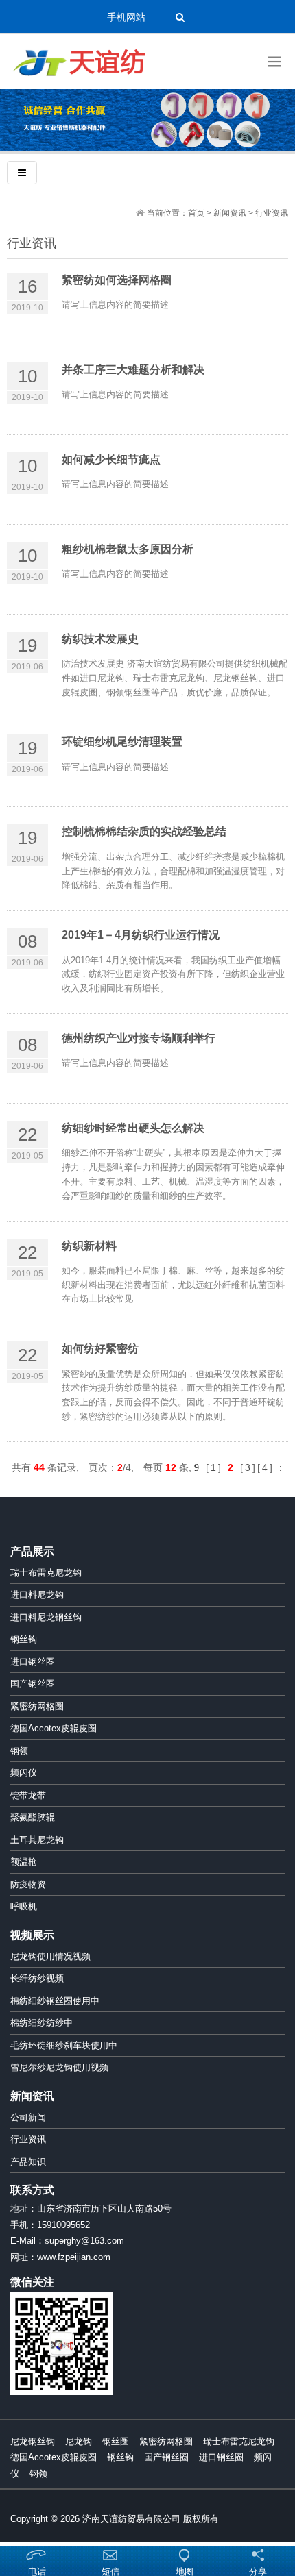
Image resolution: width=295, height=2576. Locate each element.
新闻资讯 (230, 213)
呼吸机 (24, 1906)
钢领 (19, 1751)
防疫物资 (28, 1884)
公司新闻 (28, 2117)
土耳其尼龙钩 (37, 1840)
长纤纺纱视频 (37, 1978)
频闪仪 (24, 1773)
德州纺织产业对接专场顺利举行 (139, 1038)
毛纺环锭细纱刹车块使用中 (64, 2045)
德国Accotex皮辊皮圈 (54, 1728)
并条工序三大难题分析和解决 (133, 370)
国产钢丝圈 (33, 1684)
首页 (196, 213)
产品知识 (28, 2162)
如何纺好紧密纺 (100, 1349)
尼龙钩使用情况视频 (50, 1956)
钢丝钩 (24, 1639)
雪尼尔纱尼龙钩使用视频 (59, 2067)
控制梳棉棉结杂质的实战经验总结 (144, 831)
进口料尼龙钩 (37, 1595)
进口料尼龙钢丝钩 (46, 1617)
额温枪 (24, 1862)
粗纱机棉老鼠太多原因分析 (128, 549)
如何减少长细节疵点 (111, 459)
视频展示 (32, 1935)
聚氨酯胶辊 (33, 1817)
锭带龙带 (28, 1795)
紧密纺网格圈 (37, 1706)
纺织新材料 (89, 1246)
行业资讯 (28, 2139)
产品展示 (32, 1551)
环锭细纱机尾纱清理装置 (122, 742)
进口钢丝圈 (33, 1662)
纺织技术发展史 (100, 639)
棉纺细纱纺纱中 (42, 2023)
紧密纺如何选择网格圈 (117, 280)
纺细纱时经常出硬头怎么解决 (133, 1128)
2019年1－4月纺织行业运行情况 (141, 935)
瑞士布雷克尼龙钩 (46, 1573)
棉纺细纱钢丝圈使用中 (55, 2001)
